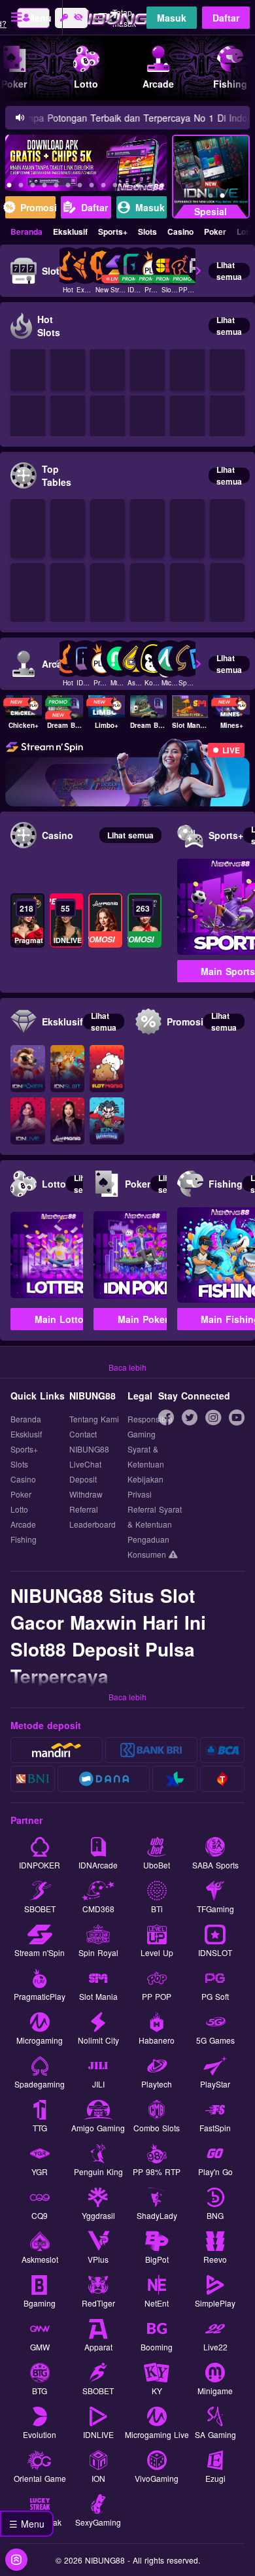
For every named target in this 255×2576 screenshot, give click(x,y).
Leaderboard (93, 1524)
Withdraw (86, 1494)
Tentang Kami (94, 1419)
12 (115, 187)
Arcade (23, 1524)
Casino (180, 232)
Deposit (83, 1479)
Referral (84, 1509)
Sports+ (113, 232)
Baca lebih (127, 1367)
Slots (147, 232)
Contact (83, 1434)
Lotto (19, 1509)
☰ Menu (27, 2524)
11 (103, 187)
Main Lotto (59, 1319)
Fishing (24, 1539)
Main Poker (143, 1319)
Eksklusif (70, 232)
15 (150, 187)
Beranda (26, 232)
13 (127, 187)
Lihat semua (229, 271)
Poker (215, 232)
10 (92, 187)
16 (162, 187)
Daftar (226, 18)
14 (139, 187)
